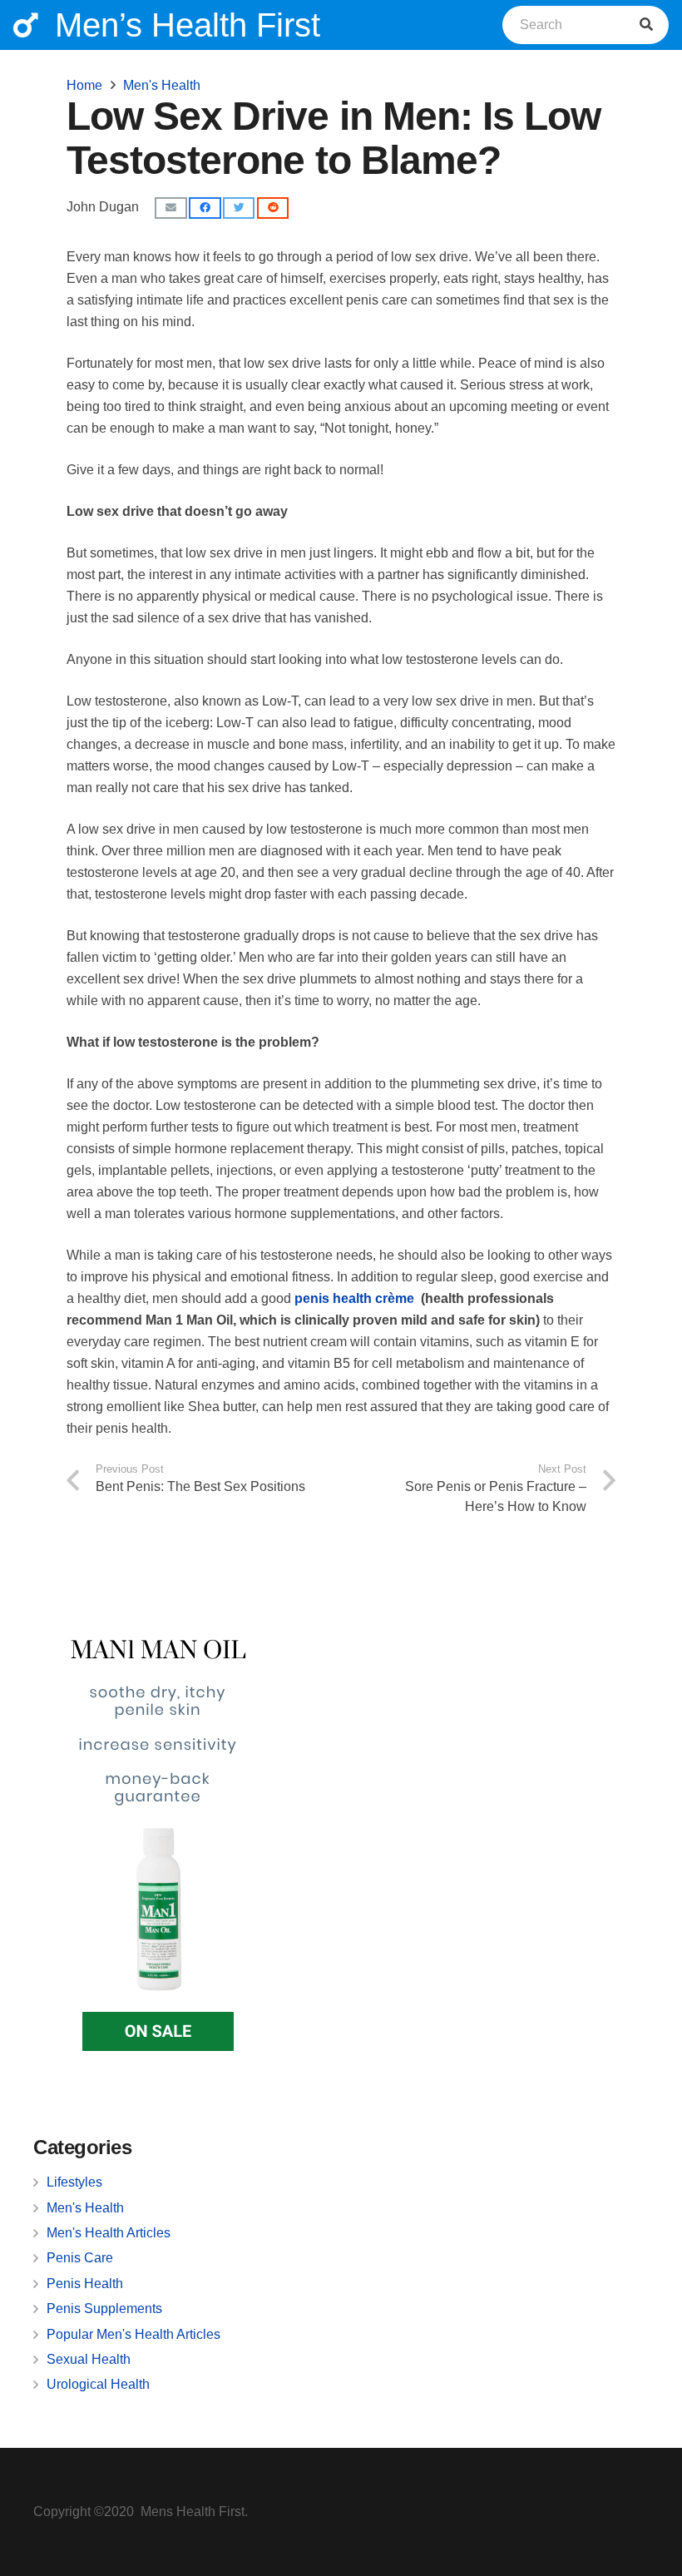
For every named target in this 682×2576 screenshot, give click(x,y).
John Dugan (103, 207)
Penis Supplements (104, 2308)
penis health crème (354, 1298)
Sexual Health (89, 2359)
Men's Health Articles (109, 2233)
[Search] (646, 25)
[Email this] (170, 208)
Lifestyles (74, 2182)
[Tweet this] (239, 208)
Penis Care (80, 2258)
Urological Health (98, 2384)
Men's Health (85, 2208)
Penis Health (85, 2284)
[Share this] (205, 208)
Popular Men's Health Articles (133, 2334)
